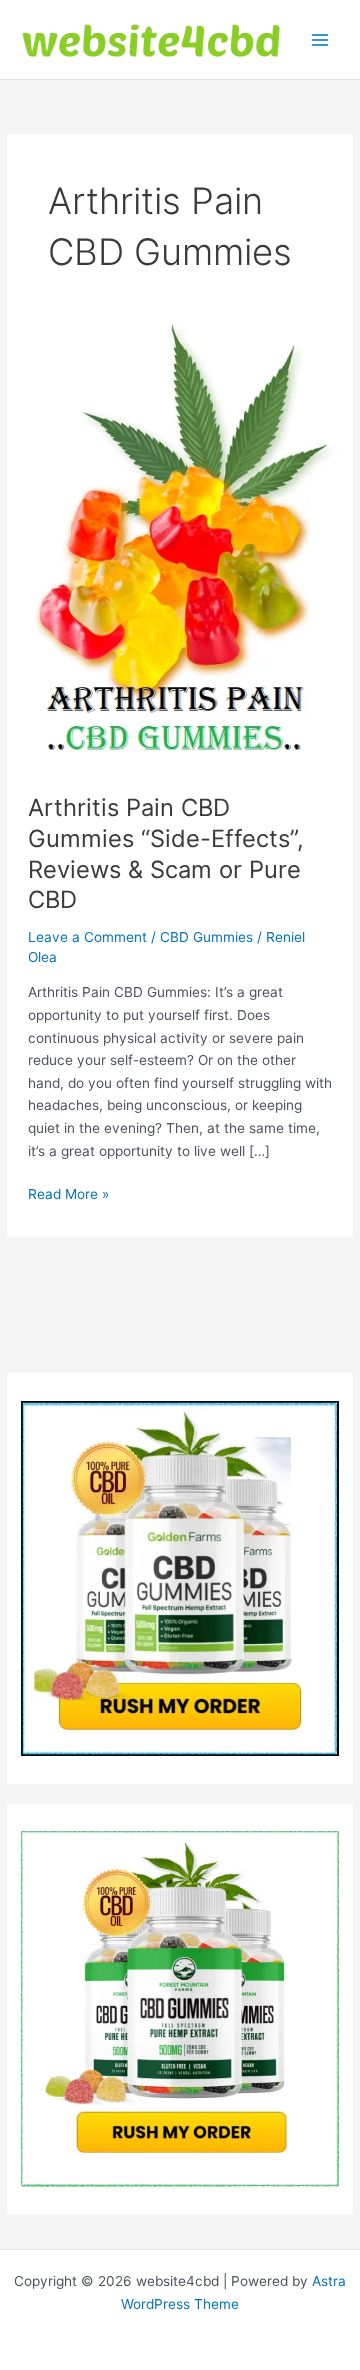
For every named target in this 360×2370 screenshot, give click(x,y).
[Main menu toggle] (320, 39)
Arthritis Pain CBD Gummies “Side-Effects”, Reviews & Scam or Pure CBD (166, 853)
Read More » (68, 1195)
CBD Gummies (206, 937)
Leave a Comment (87, 937)
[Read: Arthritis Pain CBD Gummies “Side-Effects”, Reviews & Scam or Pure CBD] (179, 536)
